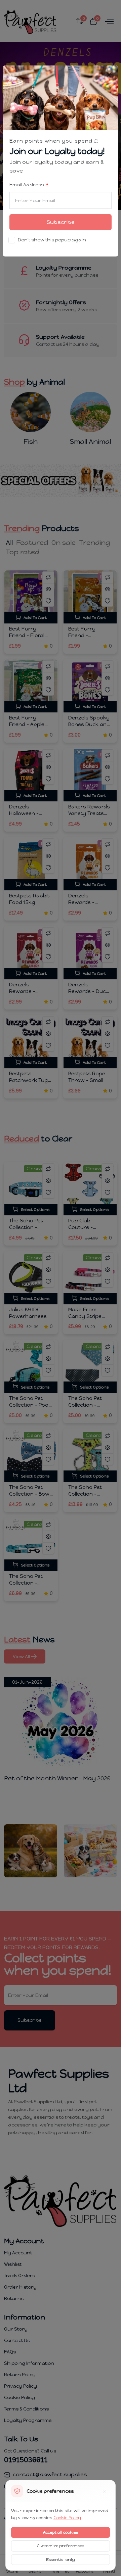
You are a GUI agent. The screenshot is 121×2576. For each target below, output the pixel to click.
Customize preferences (61, 2546)
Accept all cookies (61, 2532)
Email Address (27, 185)
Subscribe (61, 222)
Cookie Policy (67, 2518)
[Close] (109, 75)
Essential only (61, 2560)
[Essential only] (105, 2491)
